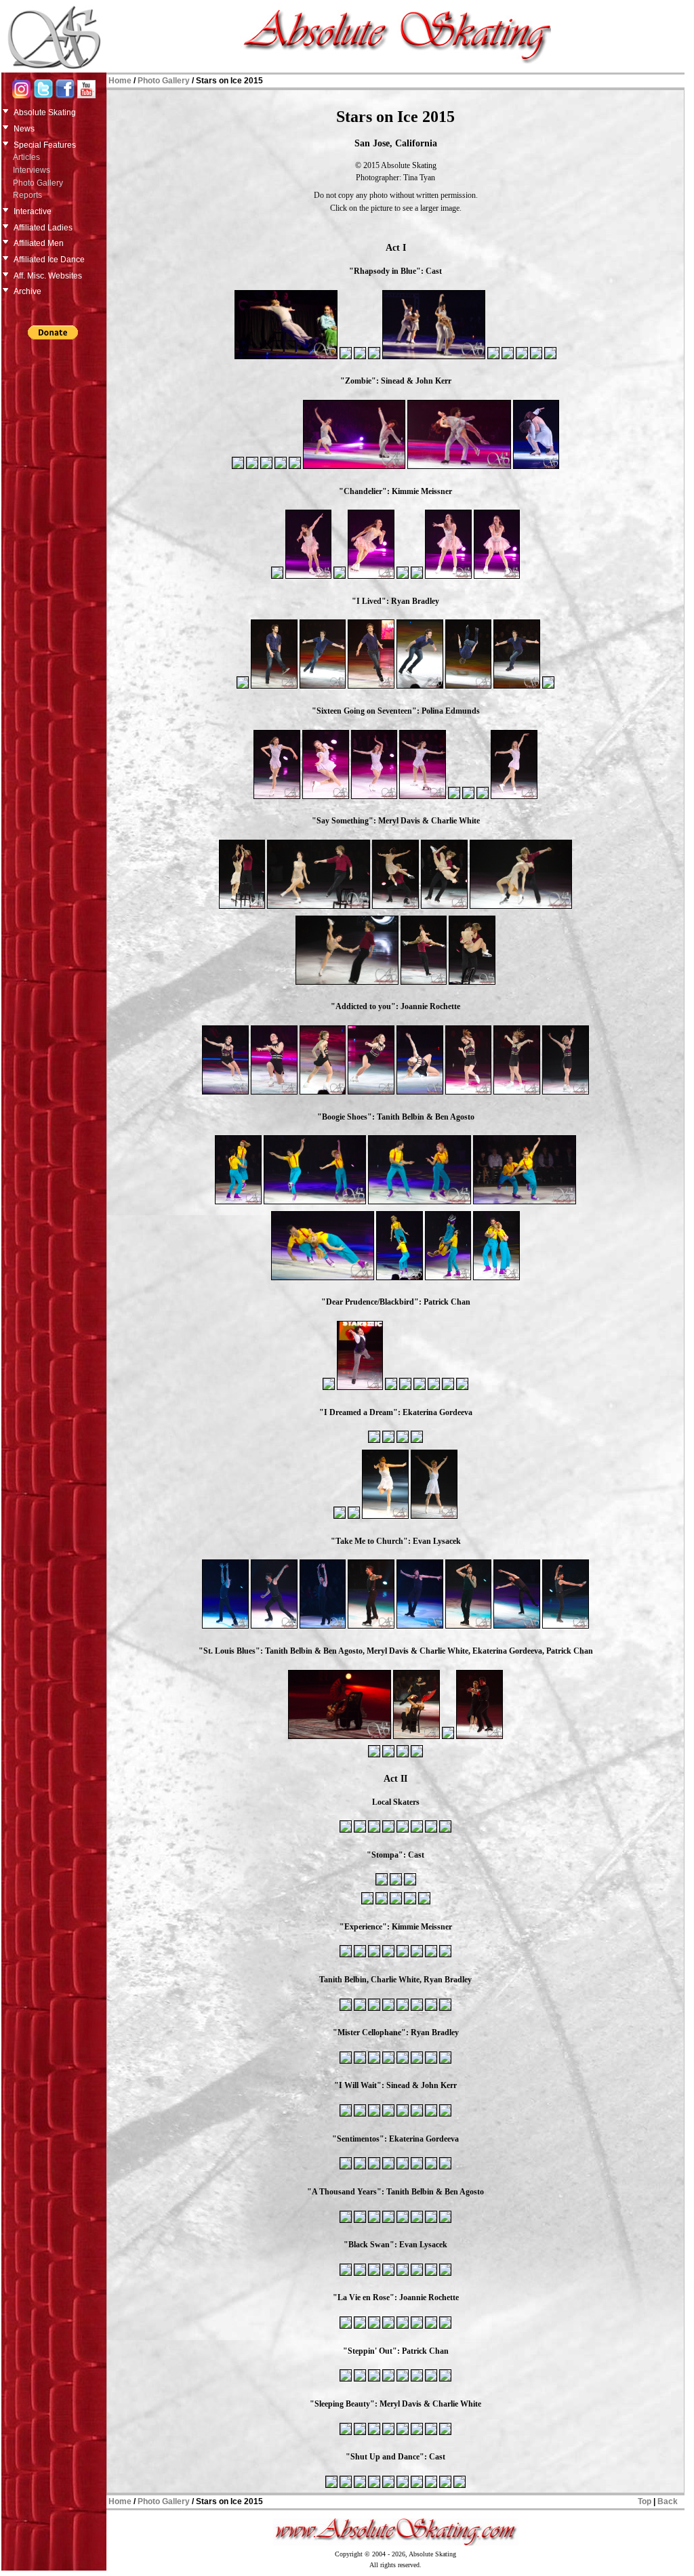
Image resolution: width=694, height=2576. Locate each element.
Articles (26, 157)
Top (645, 2501)
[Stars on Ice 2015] (286, 358)
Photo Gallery (38, 183)
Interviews (32, 170)
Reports (27, 195)
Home (120, 81)
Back (668, 2501)
